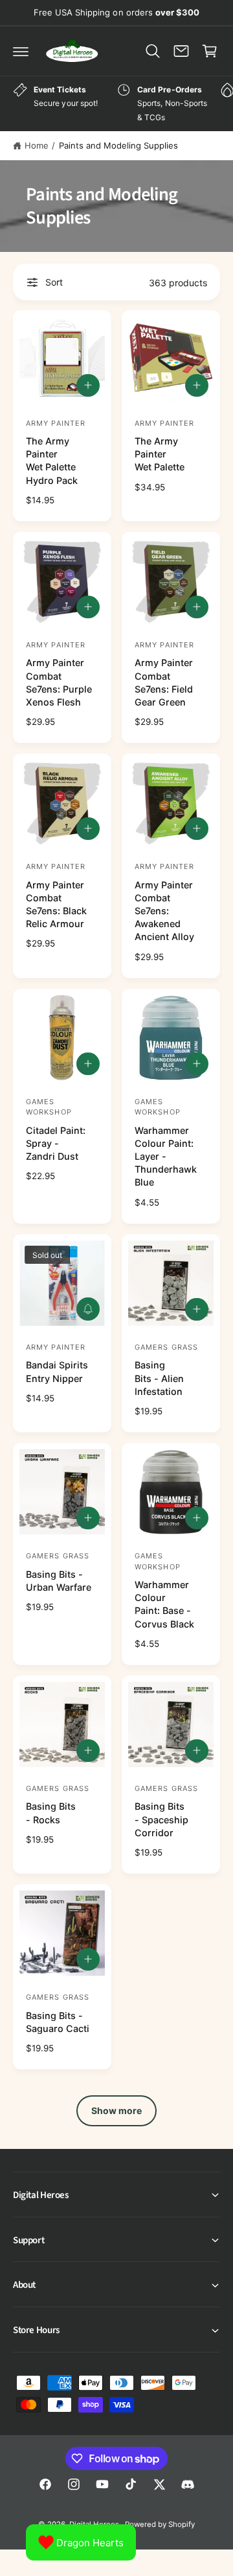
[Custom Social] (188, 2484)
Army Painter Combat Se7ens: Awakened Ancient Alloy (164, 911)
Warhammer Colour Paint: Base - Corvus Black (164, 1604)
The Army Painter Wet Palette (160, 454)
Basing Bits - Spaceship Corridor (161, 1819)
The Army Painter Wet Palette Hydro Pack (52, 460)
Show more (117, 2110)
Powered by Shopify (160, 2524)
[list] (116, 104)
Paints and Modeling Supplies (118, 145)
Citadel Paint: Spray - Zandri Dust (56, 1143)
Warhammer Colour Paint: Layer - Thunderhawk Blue (166, 1157)
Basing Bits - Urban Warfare (59, 1581)
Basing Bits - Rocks (51, 1813)
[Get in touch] (181, 51)
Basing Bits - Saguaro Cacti (58, 2022)
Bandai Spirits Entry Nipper (57, 1371)
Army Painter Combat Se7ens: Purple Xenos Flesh (59, 682)
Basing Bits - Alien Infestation (159, 1378)
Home (37, 145)
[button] (21, 51)
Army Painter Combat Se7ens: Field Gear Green (164, 682)
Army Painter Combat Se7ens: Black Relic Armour (56, 904)
